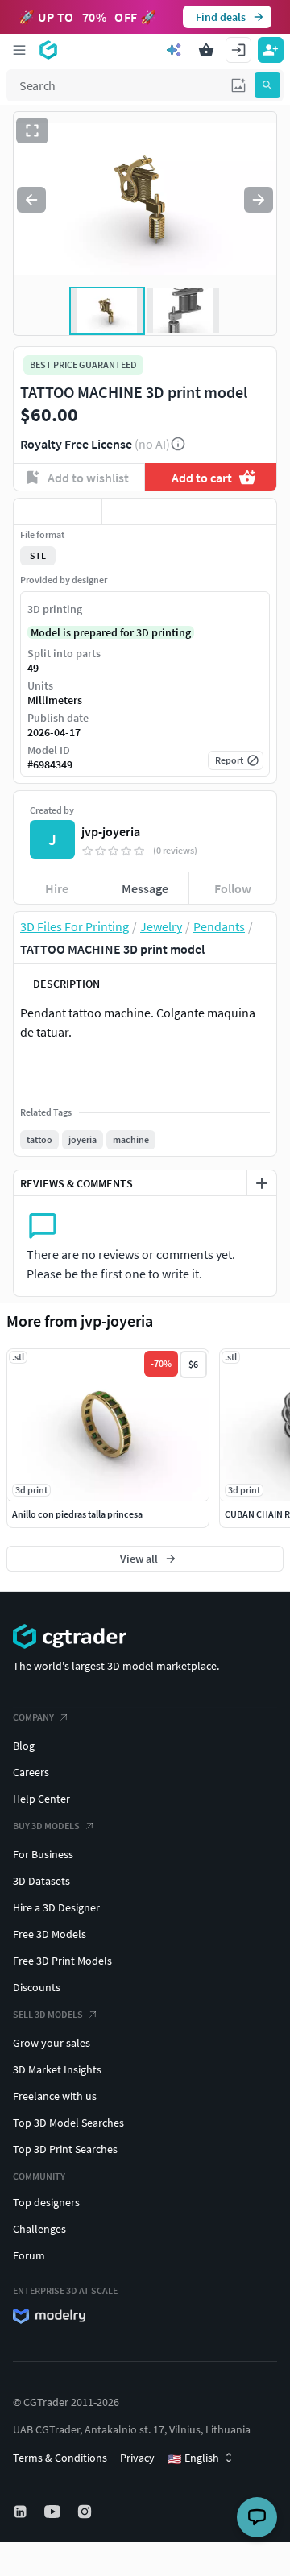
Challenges (39, 2229)
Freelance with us (55, 2096)
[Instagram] (86, 2512)
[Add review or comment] (262, 1183)
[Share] (232, 511)
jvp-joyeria (111, 831)
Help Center (41, 1799)
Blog (24, 1746)
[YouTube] (54, 2512)
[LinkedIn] (22, 2512)
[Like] (58, 511)
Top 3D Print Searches (65, 2149)
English (193, 2458)
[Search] (267, 85)
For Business (43, 1854)
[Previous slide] (31, 200)
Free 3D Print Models (62, 1961)
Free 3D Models (50, 1934)
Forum (29, 2255)
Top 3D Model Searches (68, 2123)
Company (33, 1717)
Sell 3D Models (48, 2014)
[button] (238, 85)
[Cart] (206, 50)
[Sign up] (271, 50)
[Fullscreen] (32, 130)
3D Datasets (41, 1881)
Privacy (137, 2458)
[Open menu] (19, 50)
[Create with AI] (174, 50)
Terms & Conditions (60, 2458)
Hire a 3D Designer (56, 1907)
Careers (31, 1772)
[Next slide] (259, 200)
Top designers (46, 2202)
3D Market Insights (57, 2069)
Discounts (37, 1987)
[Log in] (238, 50)
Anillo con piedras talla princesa (77, 1514)
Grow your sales (52, 2043)
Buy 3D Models (46, 1826)
